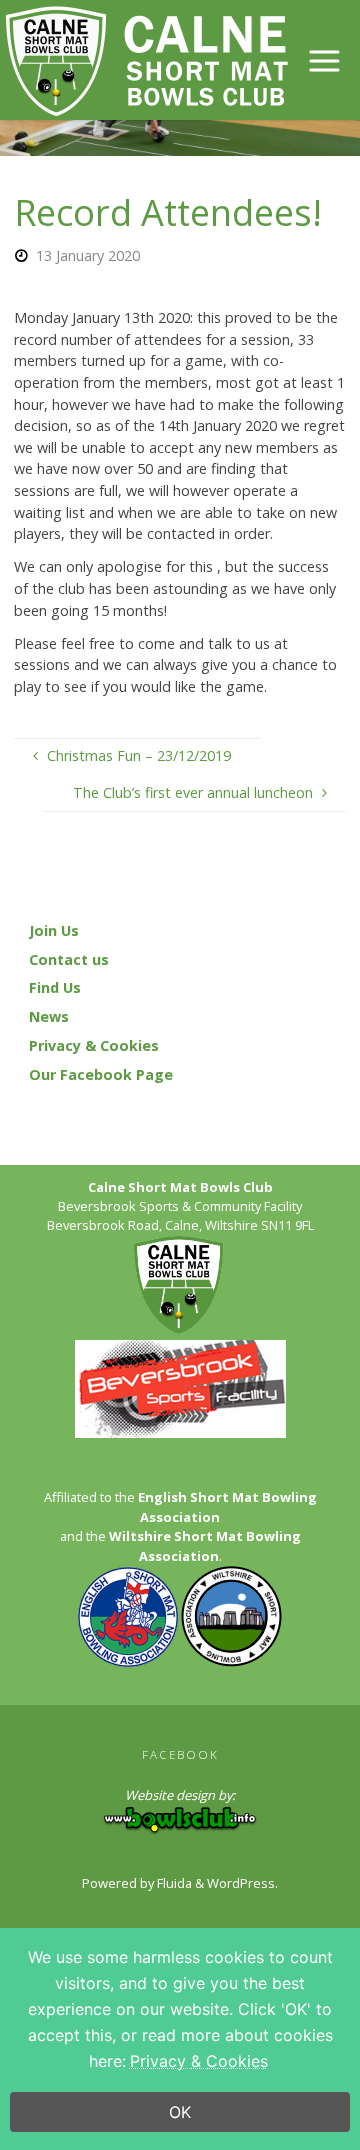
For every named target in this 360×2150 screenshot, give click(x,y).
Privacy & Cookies (94, 1045)
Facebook (180, 1754)
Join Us (54, 930)
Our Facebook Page (101, 1074)
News (49, 1016)
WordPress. (242, 1883)
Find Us (55, 987)
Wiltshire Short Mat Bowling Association (205, 1545)
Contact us (69, 959)
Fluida (173, 1883)
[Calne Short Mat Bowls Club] (146, 59)
